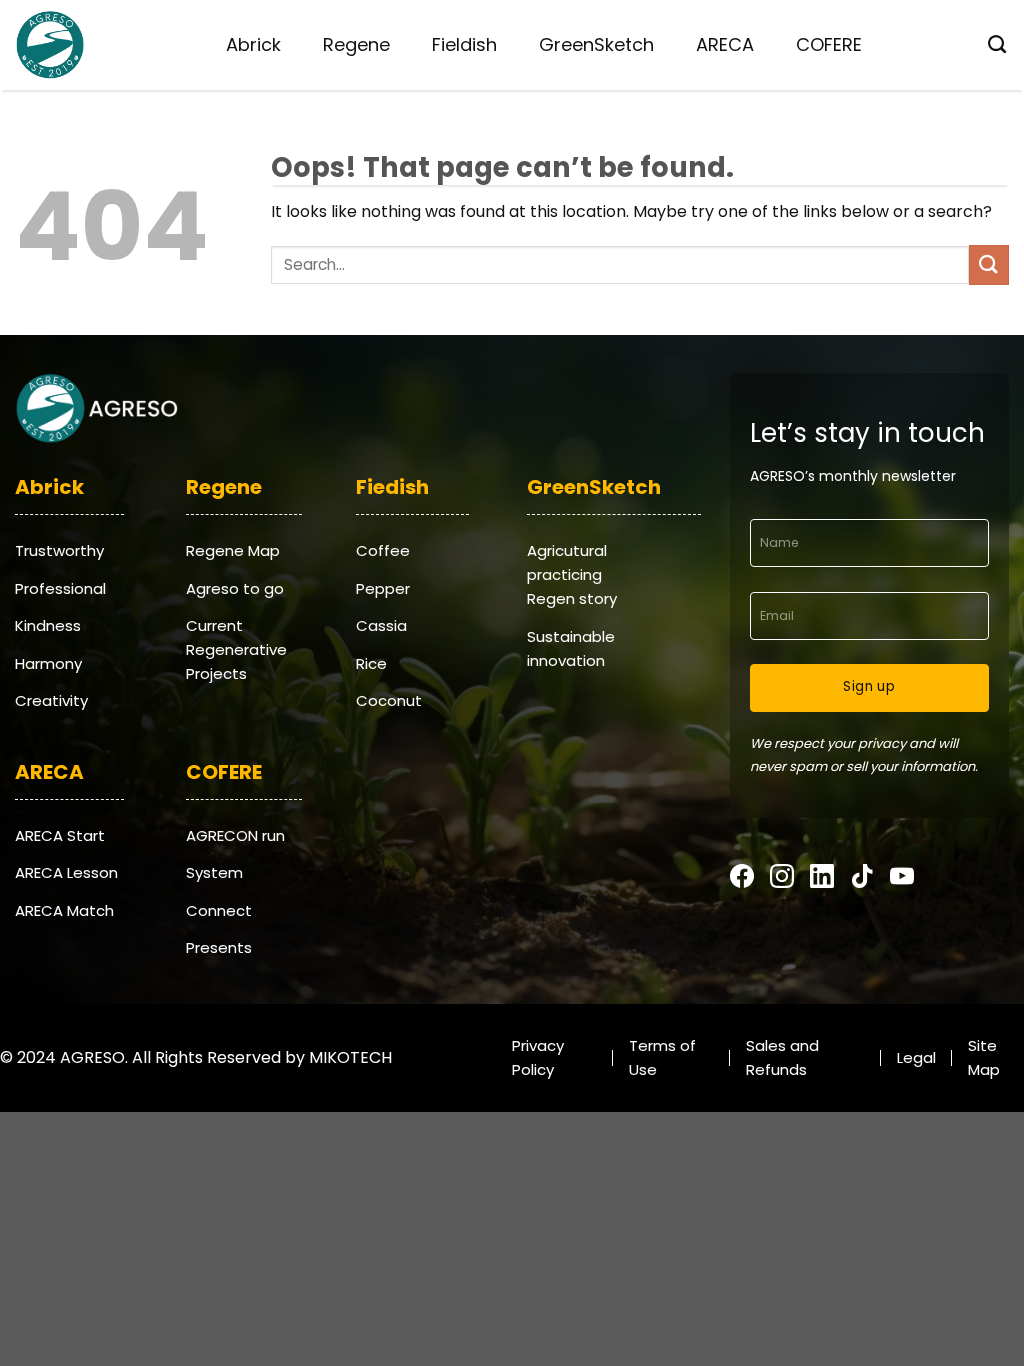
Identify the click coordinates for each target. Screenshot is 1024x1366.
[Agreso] (50, 45)
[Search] (991, 45)
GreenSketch (596, 44)
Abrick (253, 44)
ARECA (725, 44)
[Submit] (989, 264)
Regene (356, 44)
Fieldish (464, 44)
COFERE (829, 44)
